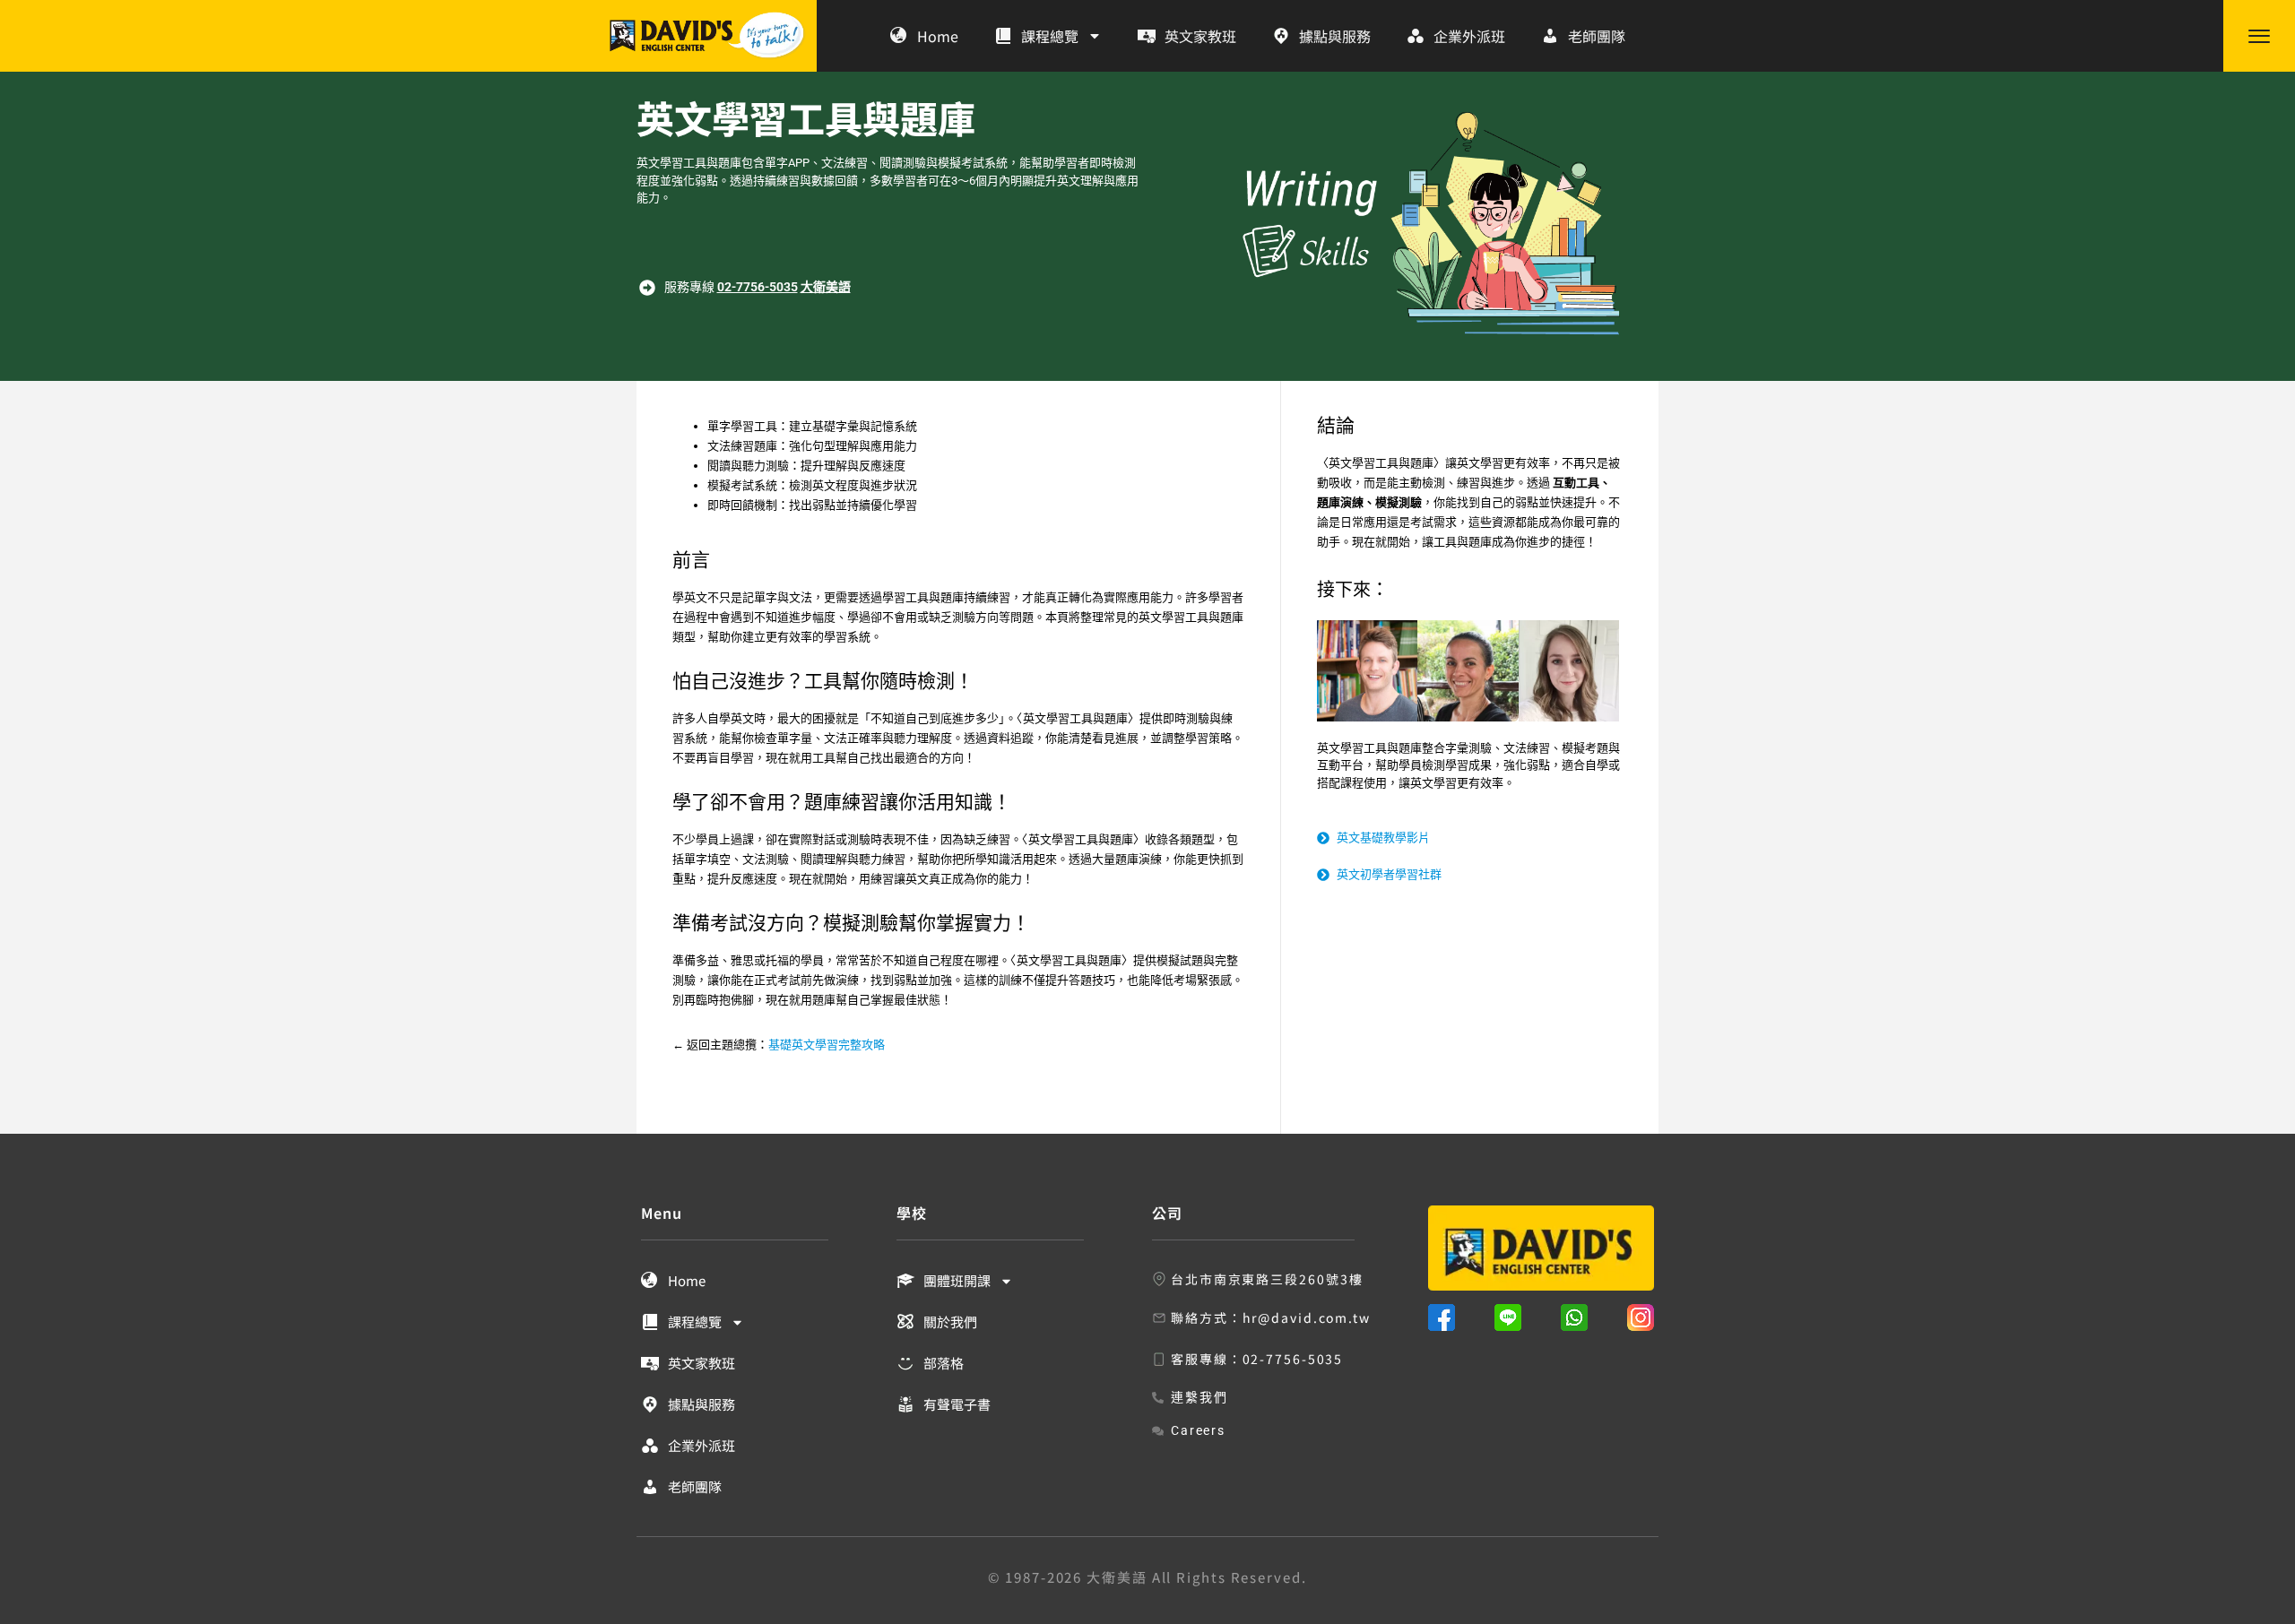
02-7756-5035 (758, 287)
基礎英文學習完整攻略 (827, 1045)
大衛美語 (826, 287)
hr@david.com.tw (1307, 1317)
